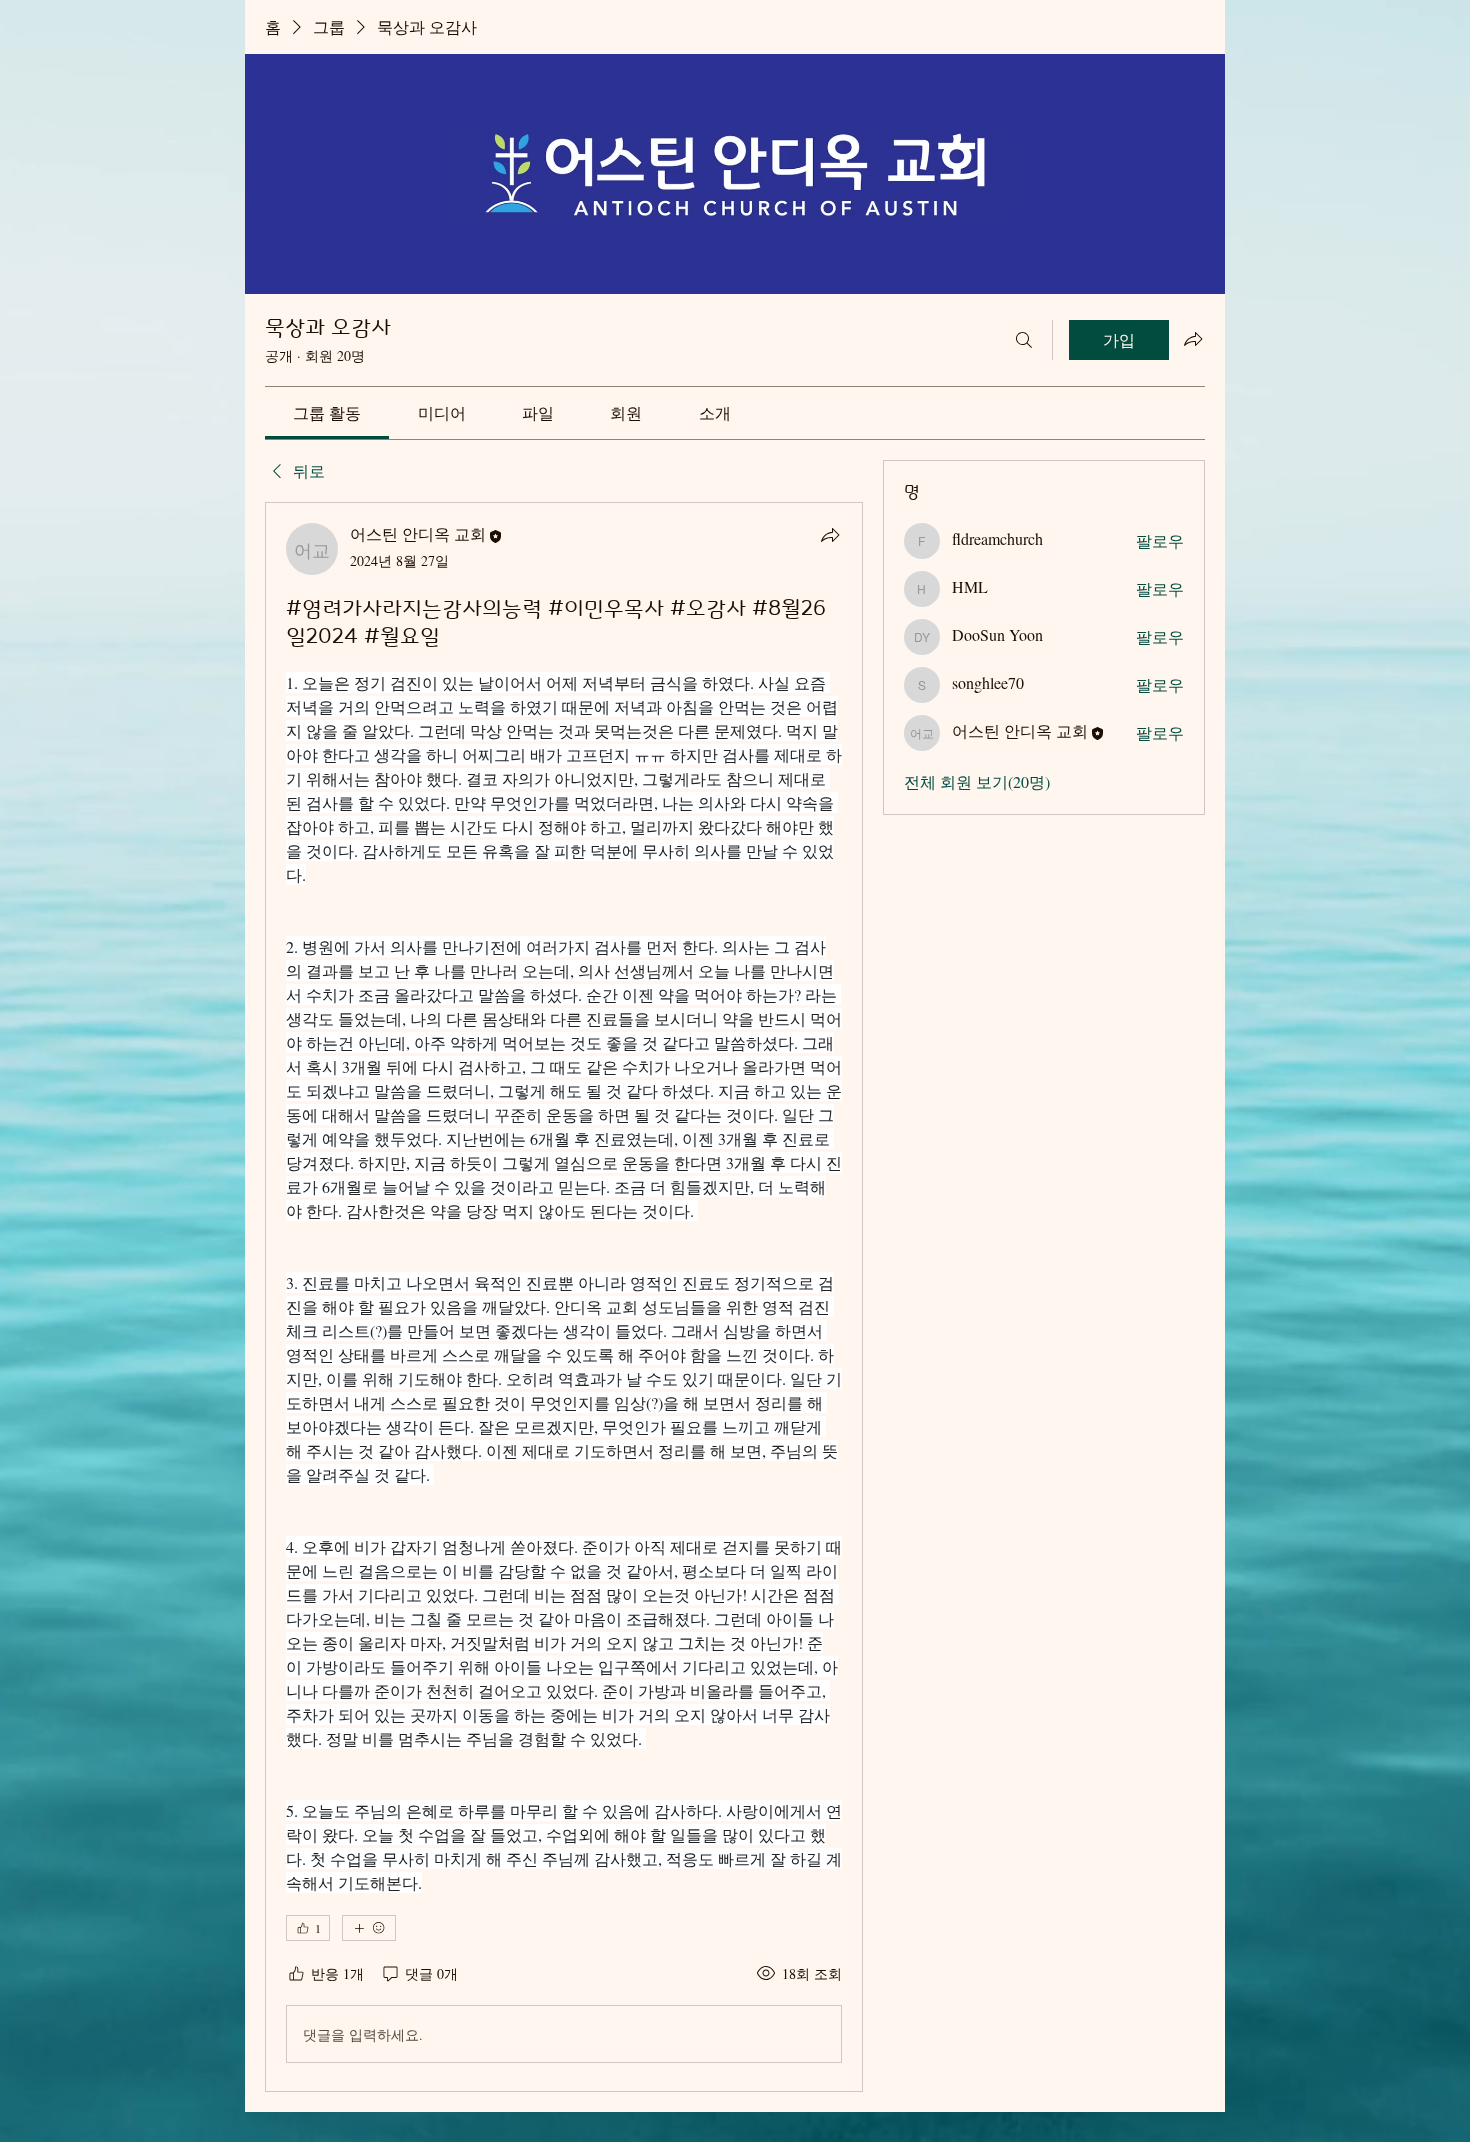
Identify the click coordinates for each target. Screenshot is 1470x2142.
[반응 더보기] (369, 1928)
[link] (327, 412)
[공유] (830, 535)
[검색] (1024, 340)
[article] (564, 1297)
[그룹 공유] (1193, 339)
